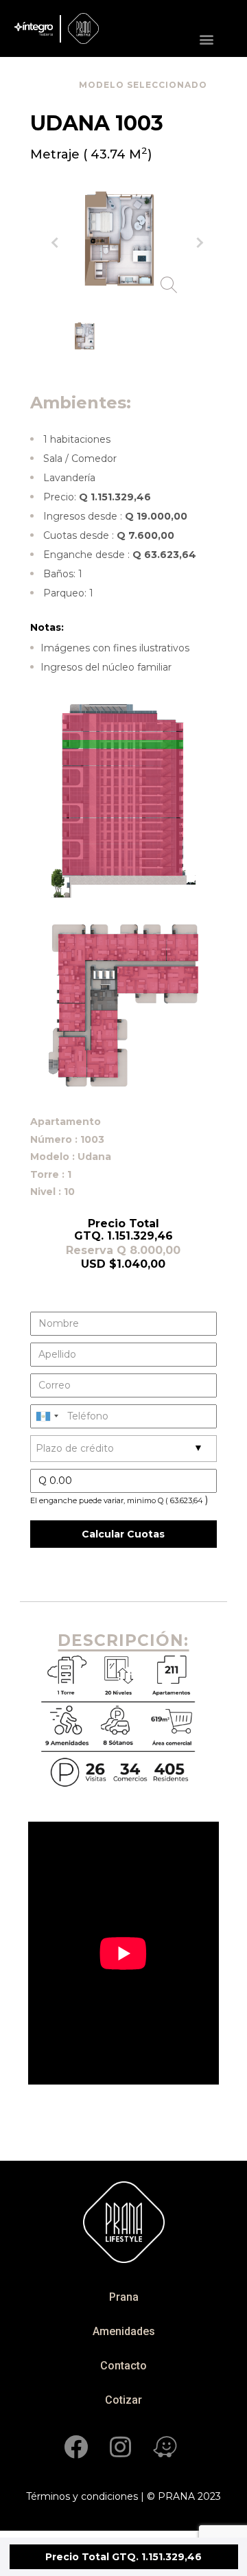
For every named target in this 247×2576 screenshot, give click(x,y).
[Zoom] (170, 285)
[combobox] (47, 1416)
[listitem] (122, 866)
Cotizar (123, 2400)
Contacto (123, 2366)
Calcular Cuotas (123, 1534)
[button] (210, 39)
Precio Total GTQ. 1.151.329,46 (123, 2557)
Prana (124, 2297)
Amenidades (124, 2331)
